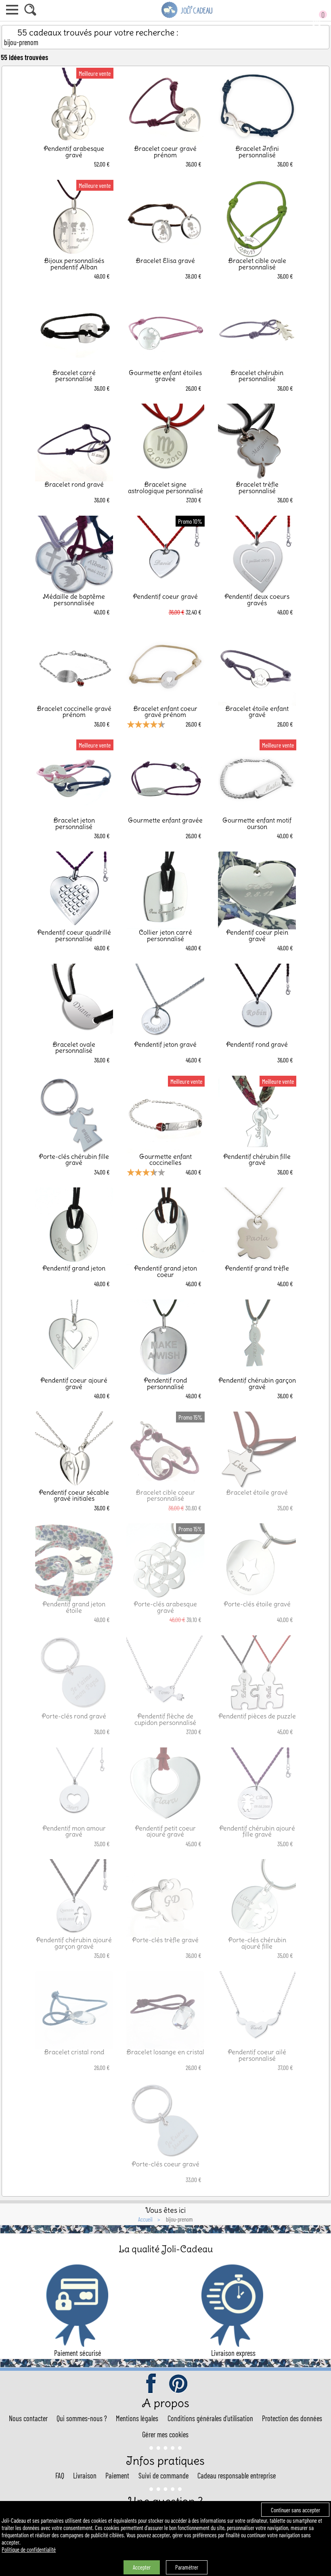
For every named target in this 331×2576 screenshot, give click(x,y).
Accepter (142, 2567)
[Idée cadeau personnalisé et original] (187, 17)
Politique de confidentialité (29, 2549)
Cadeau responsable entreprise (237, 2476)
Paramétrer (187, 2567)
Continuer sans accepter (295, 2510)
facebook (152, 2384)
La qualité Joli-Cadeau (166, 2249)
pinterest (179, 2384)
